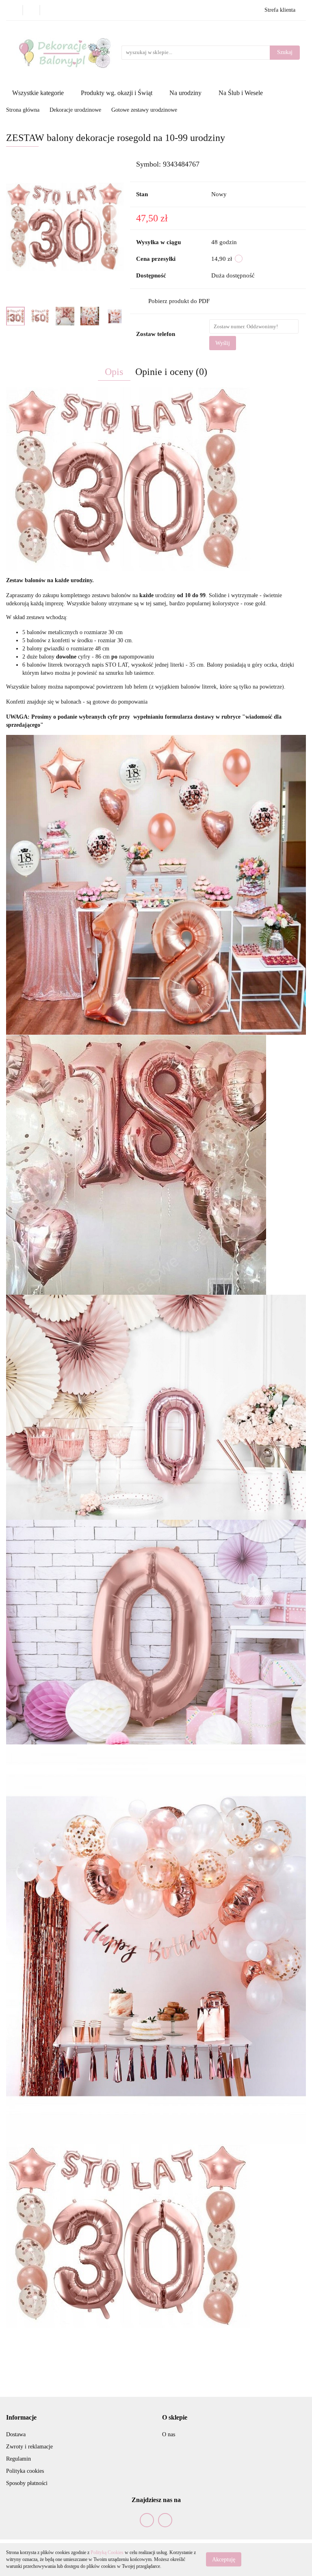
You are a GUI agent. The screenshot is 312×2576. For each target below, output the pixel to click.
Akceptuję (224, 2560)
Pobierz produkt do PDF (179, 301)
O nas (169, 2434)
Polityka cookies (25, 2471)
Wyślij (223, 343)
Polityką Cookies (107, 2552)
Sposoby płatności (27, 2483)
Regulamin (18, 2459)
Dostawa (16, 2434)
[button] (21, 2418)
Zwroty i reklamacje (29, 2447)
